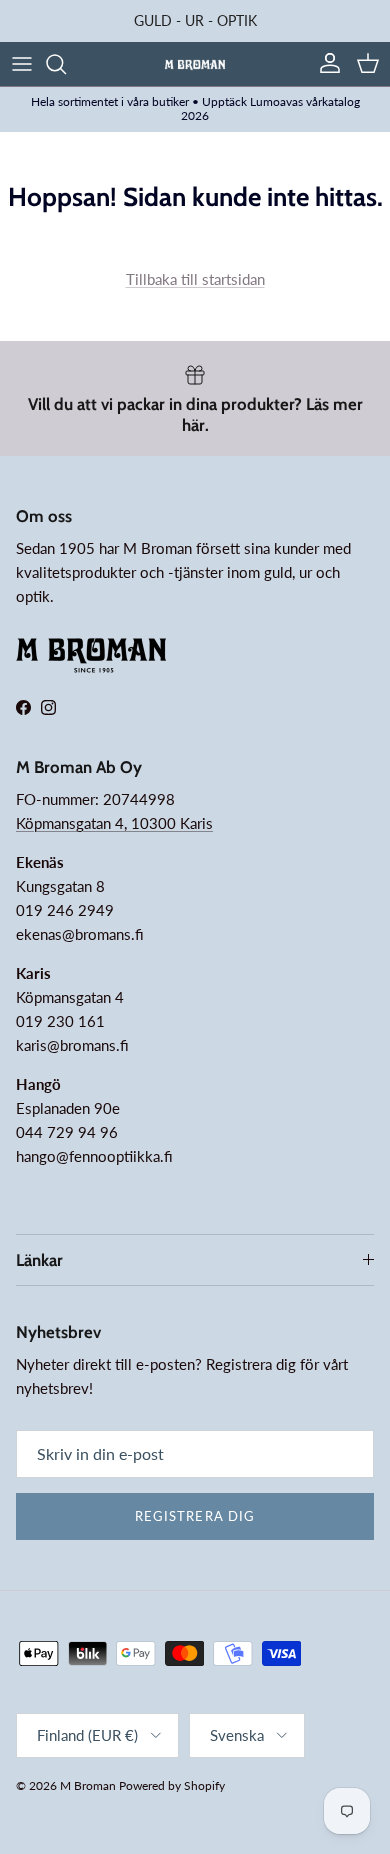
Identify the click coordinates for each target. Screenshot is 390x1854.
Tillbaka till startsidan (195, 279)
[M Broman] (195, 63)
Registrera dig (195, 1516)
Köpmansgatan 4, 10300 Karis (114, 823)
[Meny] (22, 64)
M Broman (88, 1785)
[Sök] (66, 64)
